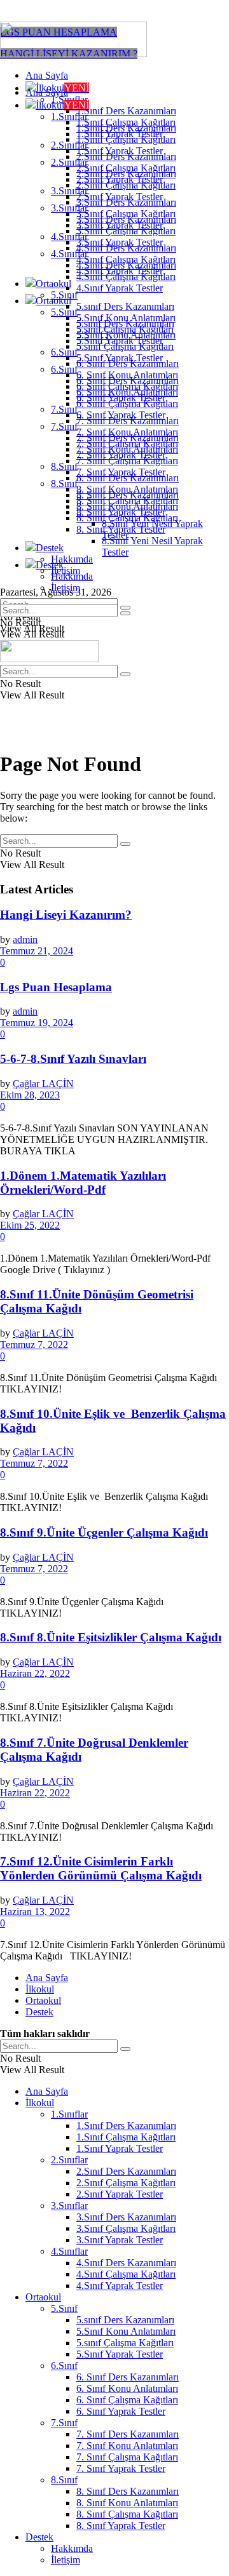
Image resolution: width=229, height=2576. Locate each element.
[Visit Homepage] (73, 54)
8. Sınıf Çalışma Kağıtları (127, 518)
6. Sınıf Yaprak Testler (121, 415)
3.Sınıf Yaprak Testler (120, 242)
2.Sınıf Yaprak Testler (120, 197)
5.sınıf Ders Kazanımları (125, 306)
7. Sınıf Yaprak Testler (121, 472)
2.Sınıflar (69, 162)
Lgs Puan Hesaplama (56, 987)
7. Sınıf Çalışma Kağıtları (127, 461)
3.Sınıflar (69, 208)
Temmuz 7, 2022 (34, 1345)
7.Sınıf (64, 409)
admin (25, 939)
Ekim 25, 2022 (30, 1225)
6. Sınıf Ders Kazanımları (128, 381)
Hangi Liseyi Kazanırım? (66, 915)
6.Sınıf (64, 352)
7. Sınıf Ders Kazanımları (128, 438)
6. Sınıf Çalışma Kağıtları (127, 404)
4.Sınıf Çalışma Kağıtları (126, 277)
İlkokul (62, 105)
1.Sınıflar (69, 117)
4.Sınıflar (69, 254)
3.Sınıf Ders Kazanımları (126, 219)
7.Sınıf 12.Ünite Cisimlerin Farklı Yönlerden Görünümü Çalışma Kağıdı (101, 1868)
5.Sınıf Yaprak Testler (120, 358)
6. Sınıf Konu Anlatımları (127, 392)
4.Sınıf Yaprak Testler (120, 288)
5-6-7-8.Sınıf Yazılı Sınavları (73, 1059)
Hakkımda (72, 559)
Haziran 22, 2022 (35, 1673)
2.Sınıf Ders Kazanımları (126, 174)
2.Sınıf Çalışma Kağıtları (126, 185)
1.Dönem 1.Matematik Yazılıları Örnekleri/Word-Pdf (83, 1183)
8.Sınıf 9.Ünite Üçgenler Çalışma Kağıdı (104, 1532)
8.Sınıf (64, 466)
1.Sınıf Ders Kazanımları (126, 111)
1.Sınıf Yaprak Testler (120, 151)
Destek (50, 548)
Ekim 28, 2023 (30, 1095)
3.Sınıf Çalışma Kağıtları (126, 231)
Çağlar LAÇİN (43, 1084)
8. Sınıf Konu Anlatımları (127, 506)
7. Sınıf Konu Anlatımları (127, 449)
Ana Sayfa (47, 75)
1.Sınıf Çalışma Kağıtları (126, 139)
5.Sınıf (64, 312)
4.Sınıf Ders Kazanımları (126, 265)
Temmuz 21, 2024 (37, 951)
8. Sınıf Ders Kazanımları (128, 495)
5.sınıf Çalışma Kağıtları (125, 346)
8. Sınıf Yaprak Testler (121, 529)
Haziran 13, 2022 (35, 1912)
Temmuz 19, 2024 (37, 1023)
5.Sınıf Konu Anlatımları (126, 335)
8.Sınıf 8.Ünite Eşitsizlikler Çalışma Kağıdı (111, 1637)
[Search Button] (125, 613)
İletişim (66, 588)
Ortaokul (53, 284)
